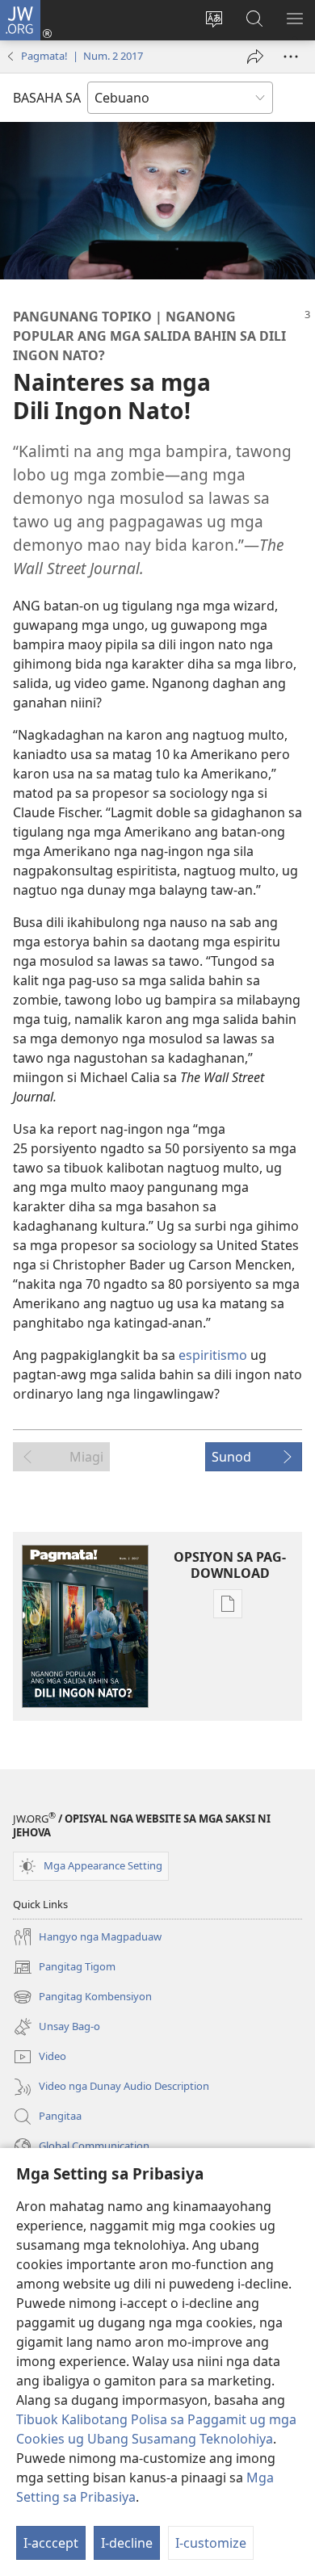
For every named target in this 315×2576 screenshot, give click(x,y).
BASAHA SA (47, 98)
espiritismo (213, 1355)
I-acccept (51, 2543)
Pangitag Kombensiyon (82, 1998)
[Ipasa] (255, 57)
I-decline (127, 2543)
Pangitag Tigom (64, 1968)
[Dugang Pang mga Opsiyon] (291, 57)
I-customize (211, 2543)
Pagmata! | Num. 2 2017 (82, 56)
